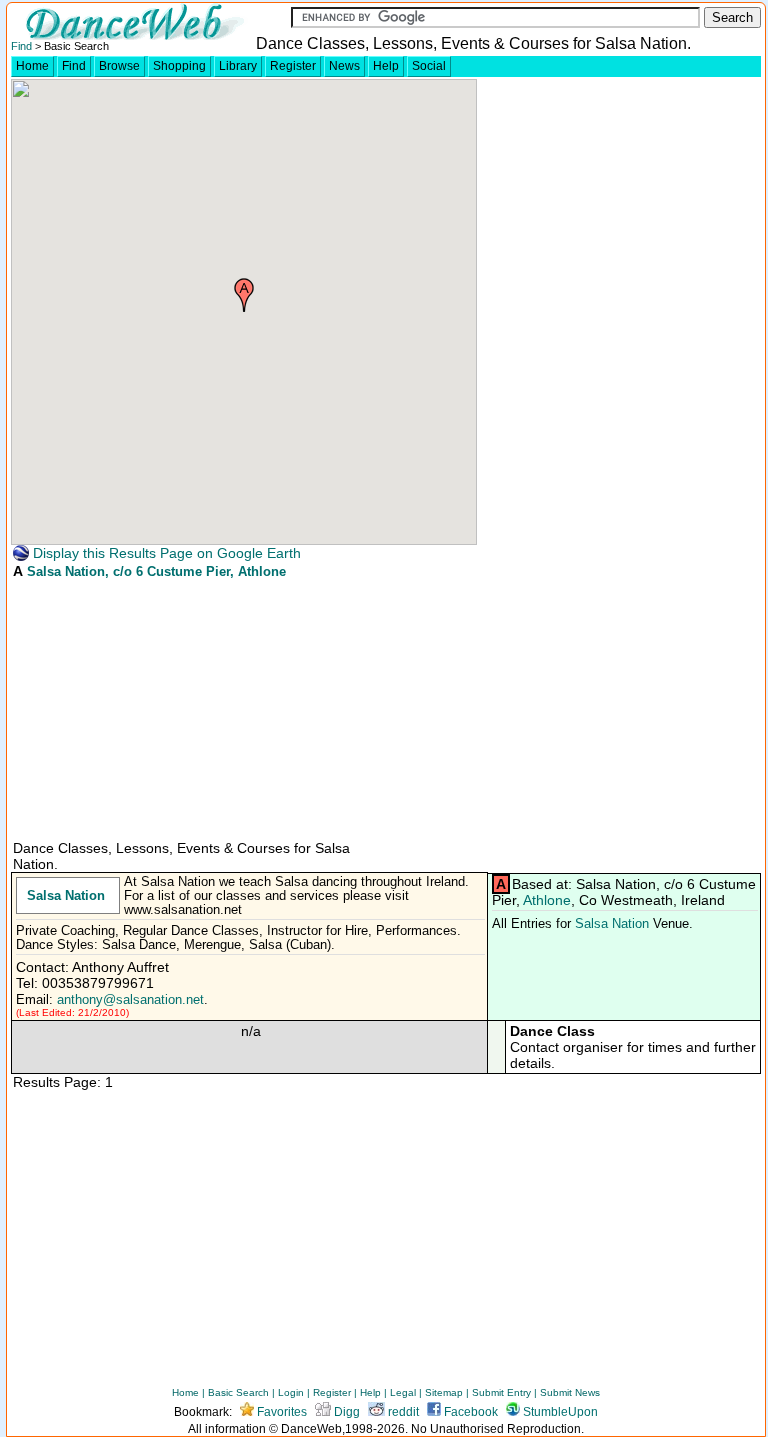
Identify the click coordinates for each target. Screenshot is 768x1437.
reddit (402, 1412)
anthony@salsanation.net (130, 1000)
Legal (403, 1392)
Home (32, 66)
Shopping (179, 66)
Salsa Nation (66, 571)
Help (386, 66)
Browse (119, 66)
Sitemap (444, 1392)
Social (429, 66)
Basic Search (238, 1392)
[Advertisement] (161, 708)
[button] (244, 295)
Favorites (280, 1412)
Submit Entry (501, 1392)
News (344, 66)
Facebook (469, 1412)
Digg (345, 1412)
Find (21, 46)
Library (238, 66)
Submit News (570, 1392)
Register (293, 66)
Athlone (547, 900)
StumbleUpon (559, 1412)
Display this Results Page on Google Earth (165, 553)
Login (291, 1392)
